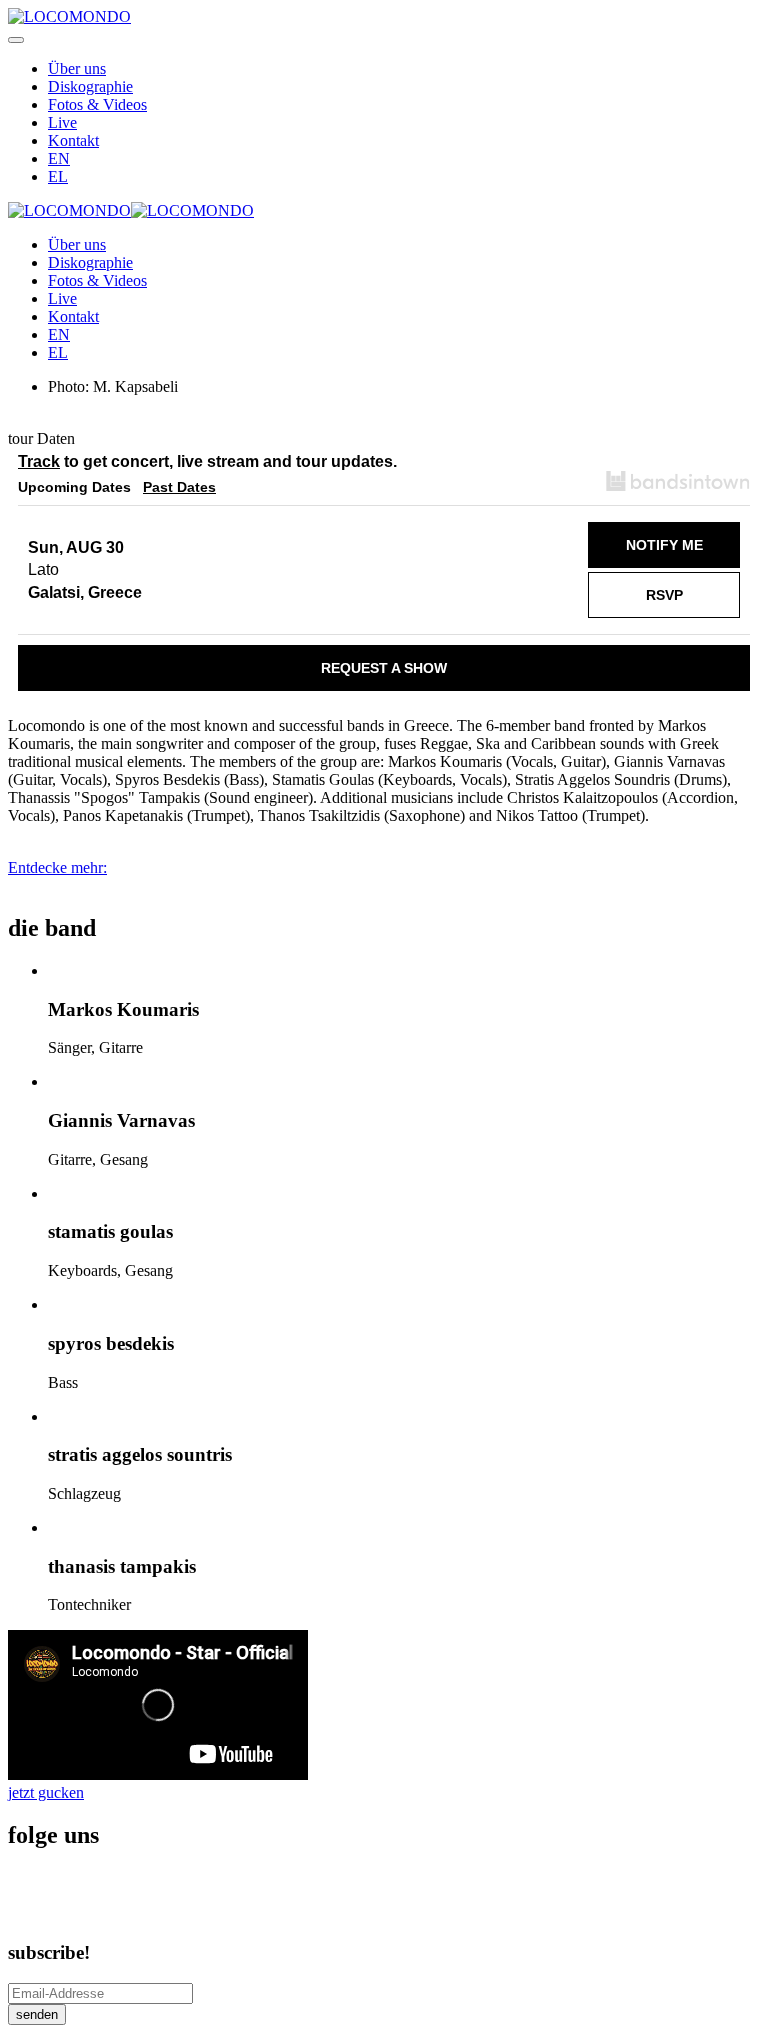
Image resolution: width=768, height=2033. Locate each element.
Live (62, 122)
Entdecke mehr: (57, 867)
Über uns (77, 68)
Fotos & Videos (97, 104)
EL (58, 176)
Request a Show (384, 668)
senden (37, 2014)
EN (59, 158)
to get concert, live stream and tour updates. (207, 461)
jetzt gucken (46, 1792)
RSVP (664, 595)
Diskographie (90, 86)
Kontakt (73, 140)
